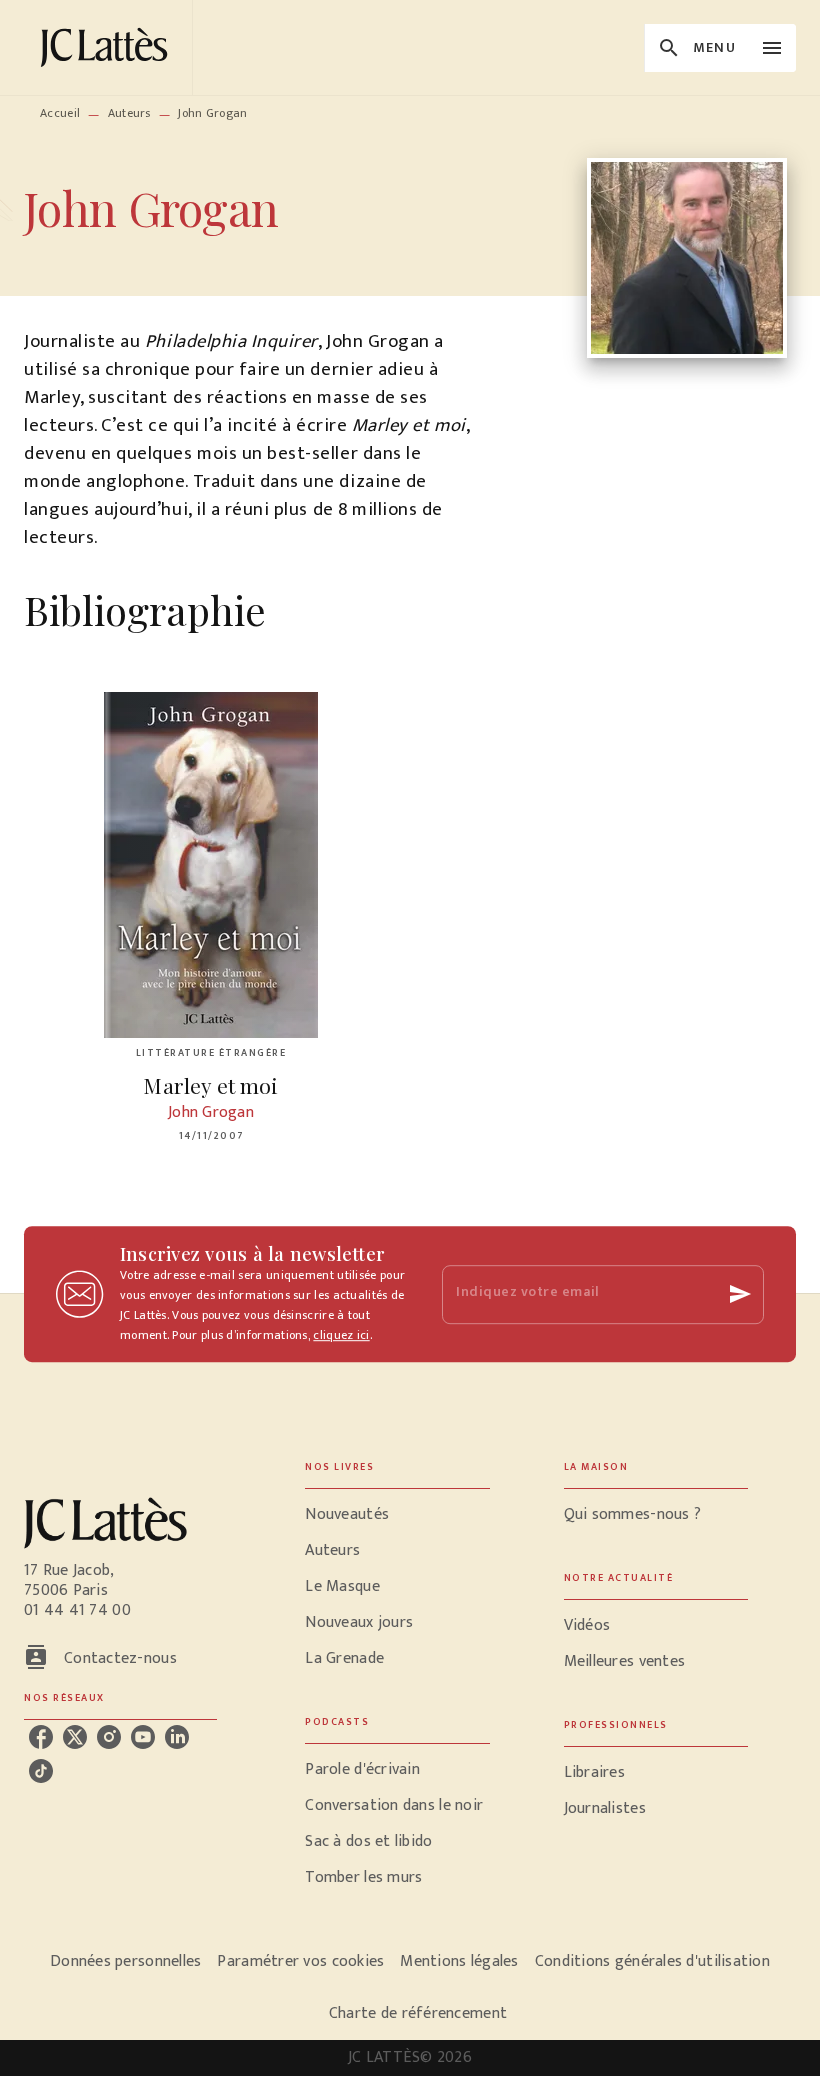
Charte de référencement (418, 2013)
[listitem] (41, 1737)
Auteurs (129, 113)
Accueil (60, 113)
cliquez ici (341, 1335)
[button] (397, 1515)
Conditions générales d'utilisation (652, 1961)
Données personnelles (125, 1961)
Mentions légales (459, 1961)
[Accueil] (108, 47)
